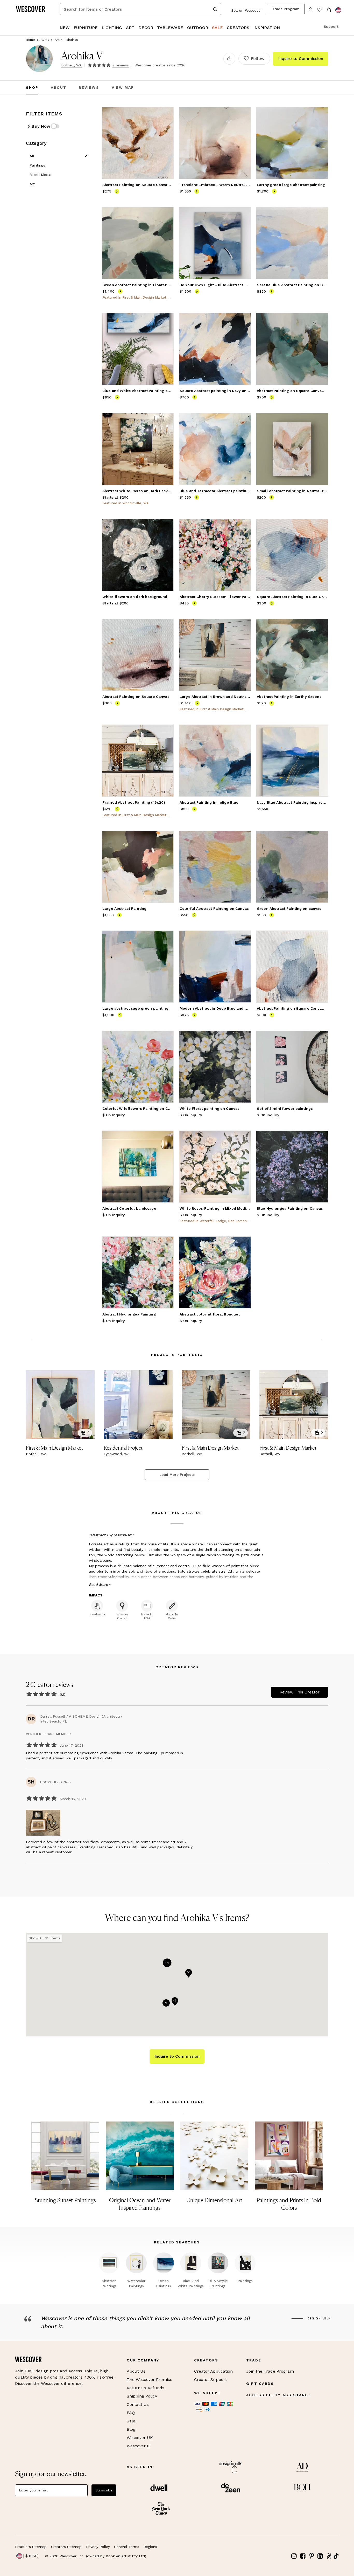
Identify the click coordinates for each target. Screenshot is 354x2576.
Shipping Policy (142, 2396)
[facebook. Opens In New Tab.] (303, 2556)
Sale (131, 2421)
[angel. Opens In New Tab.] (329, 2556)
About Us (136, 2371)
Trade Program (286, 9)
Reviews (89, 87)
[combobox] (140, 9)
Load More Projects (177, 1475)
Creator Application (213, 2371)
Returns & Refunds (146, 2388)
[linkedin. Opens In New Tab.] (320, 2556)
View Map (123, 87)
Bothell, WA (71, 65)
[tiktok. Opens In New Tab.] (336, 2556)
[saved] (320, 10)
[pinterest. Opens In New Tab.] (311, 2556)
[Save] (166, 114)
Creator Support (210, 2379)
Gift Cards (260, 2384)
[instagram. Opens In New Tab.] (294, 2556)
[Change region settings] (338, 10)
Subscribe (104, 2490)
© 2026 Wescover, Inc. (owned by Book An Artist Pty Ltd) (96, 2556)
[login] (311, 9)
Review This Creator (300, 1692)
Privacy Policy (98, 2547)
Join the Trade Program (270, 2371)
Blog (131, 2429)
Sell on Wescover (247, 10)
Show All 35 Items (45, 1938)
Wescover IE (139, 2446)
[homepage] (32, 9)
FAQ (131, 2413)
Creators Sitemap (66, 2547)
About (59, 87)
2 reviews (121, 65)
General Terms (127, 2547)
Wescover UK (140, 2438)
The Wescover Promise (150, 2379)
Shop (32, 87)
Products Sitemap (31, 2547)
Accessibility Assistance (279, 2395)
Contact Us (138, 2404)
